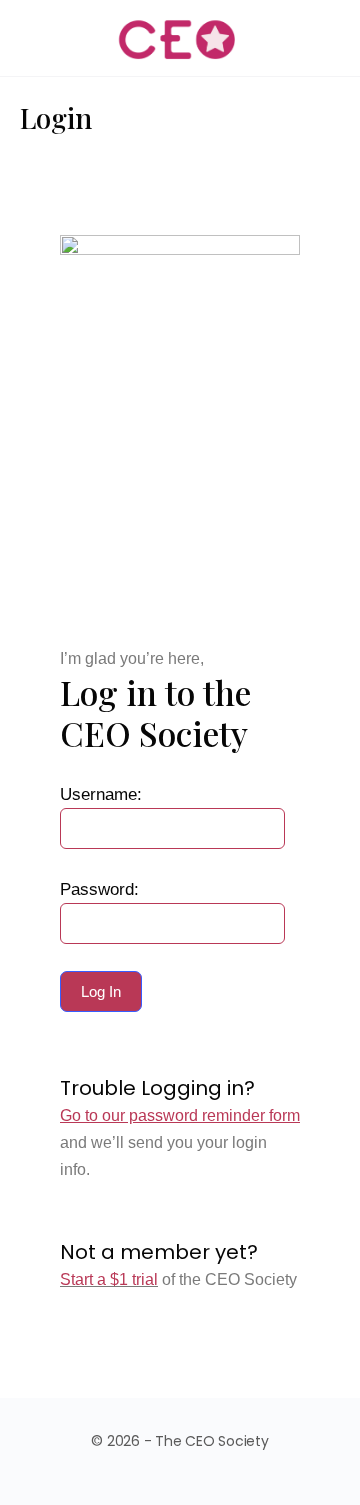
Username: (101, 794)
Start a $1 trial (109, 1279)
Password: (99, 889)
